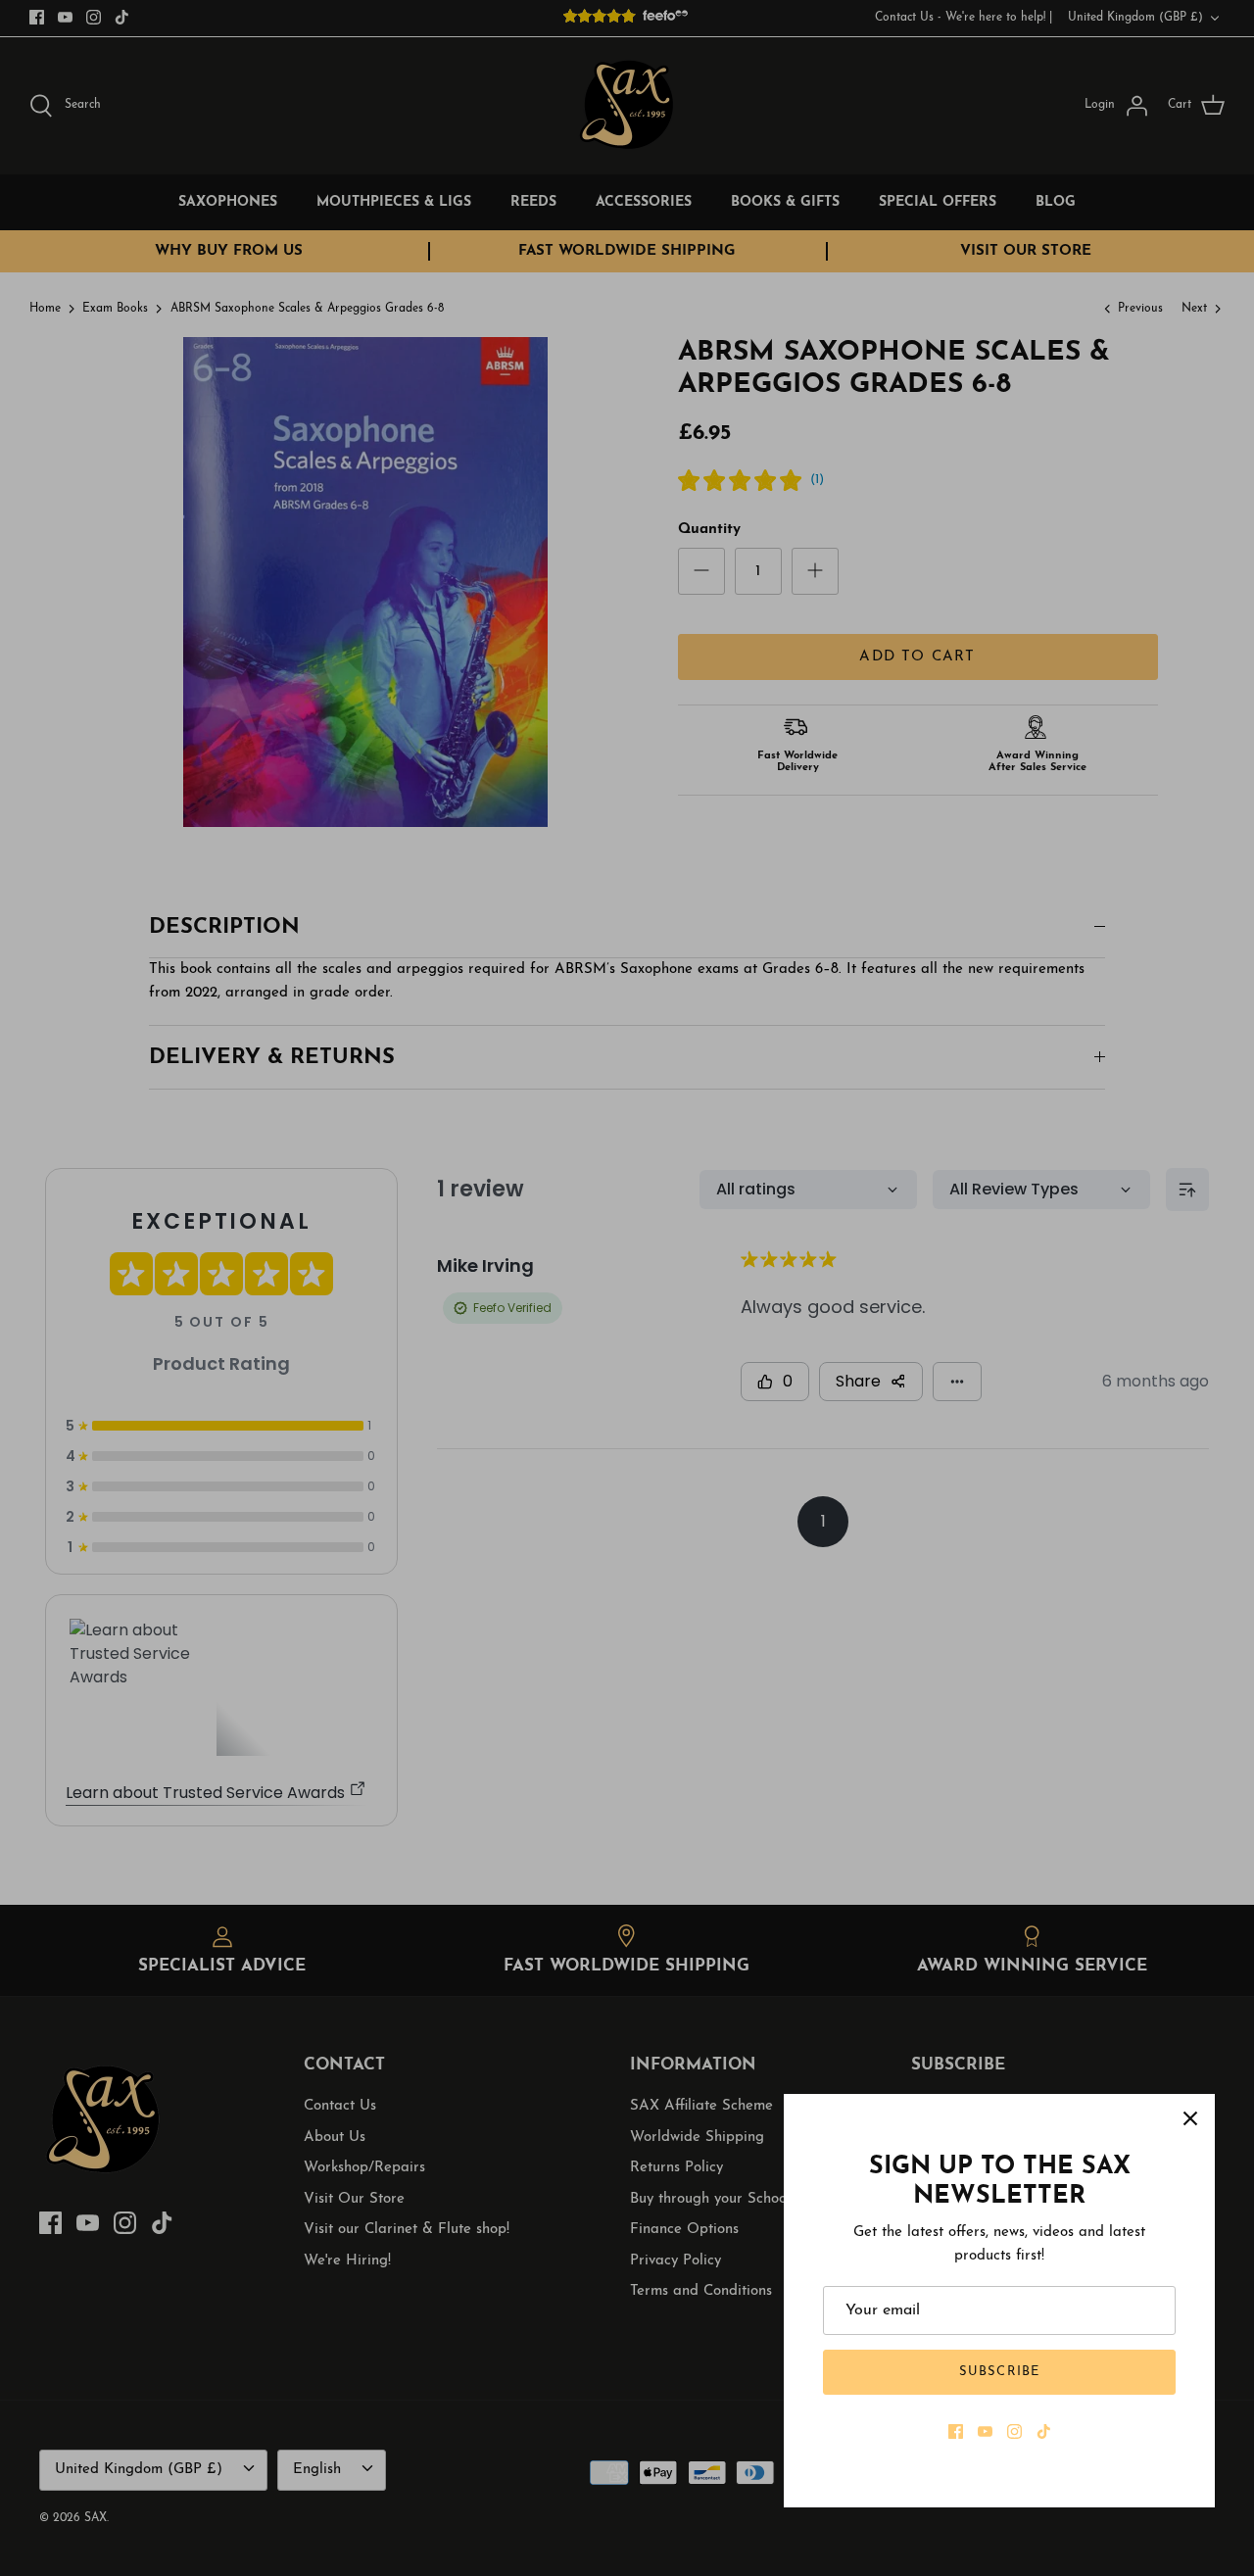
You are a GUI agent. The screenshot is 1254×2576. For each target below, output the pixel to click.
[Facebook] (956, 2431)
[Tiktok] (1044, 2431)
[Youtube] (985, 2431)
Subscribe (999, 2372)
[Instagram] (1014, 2431)
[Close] (1190, 2118)
